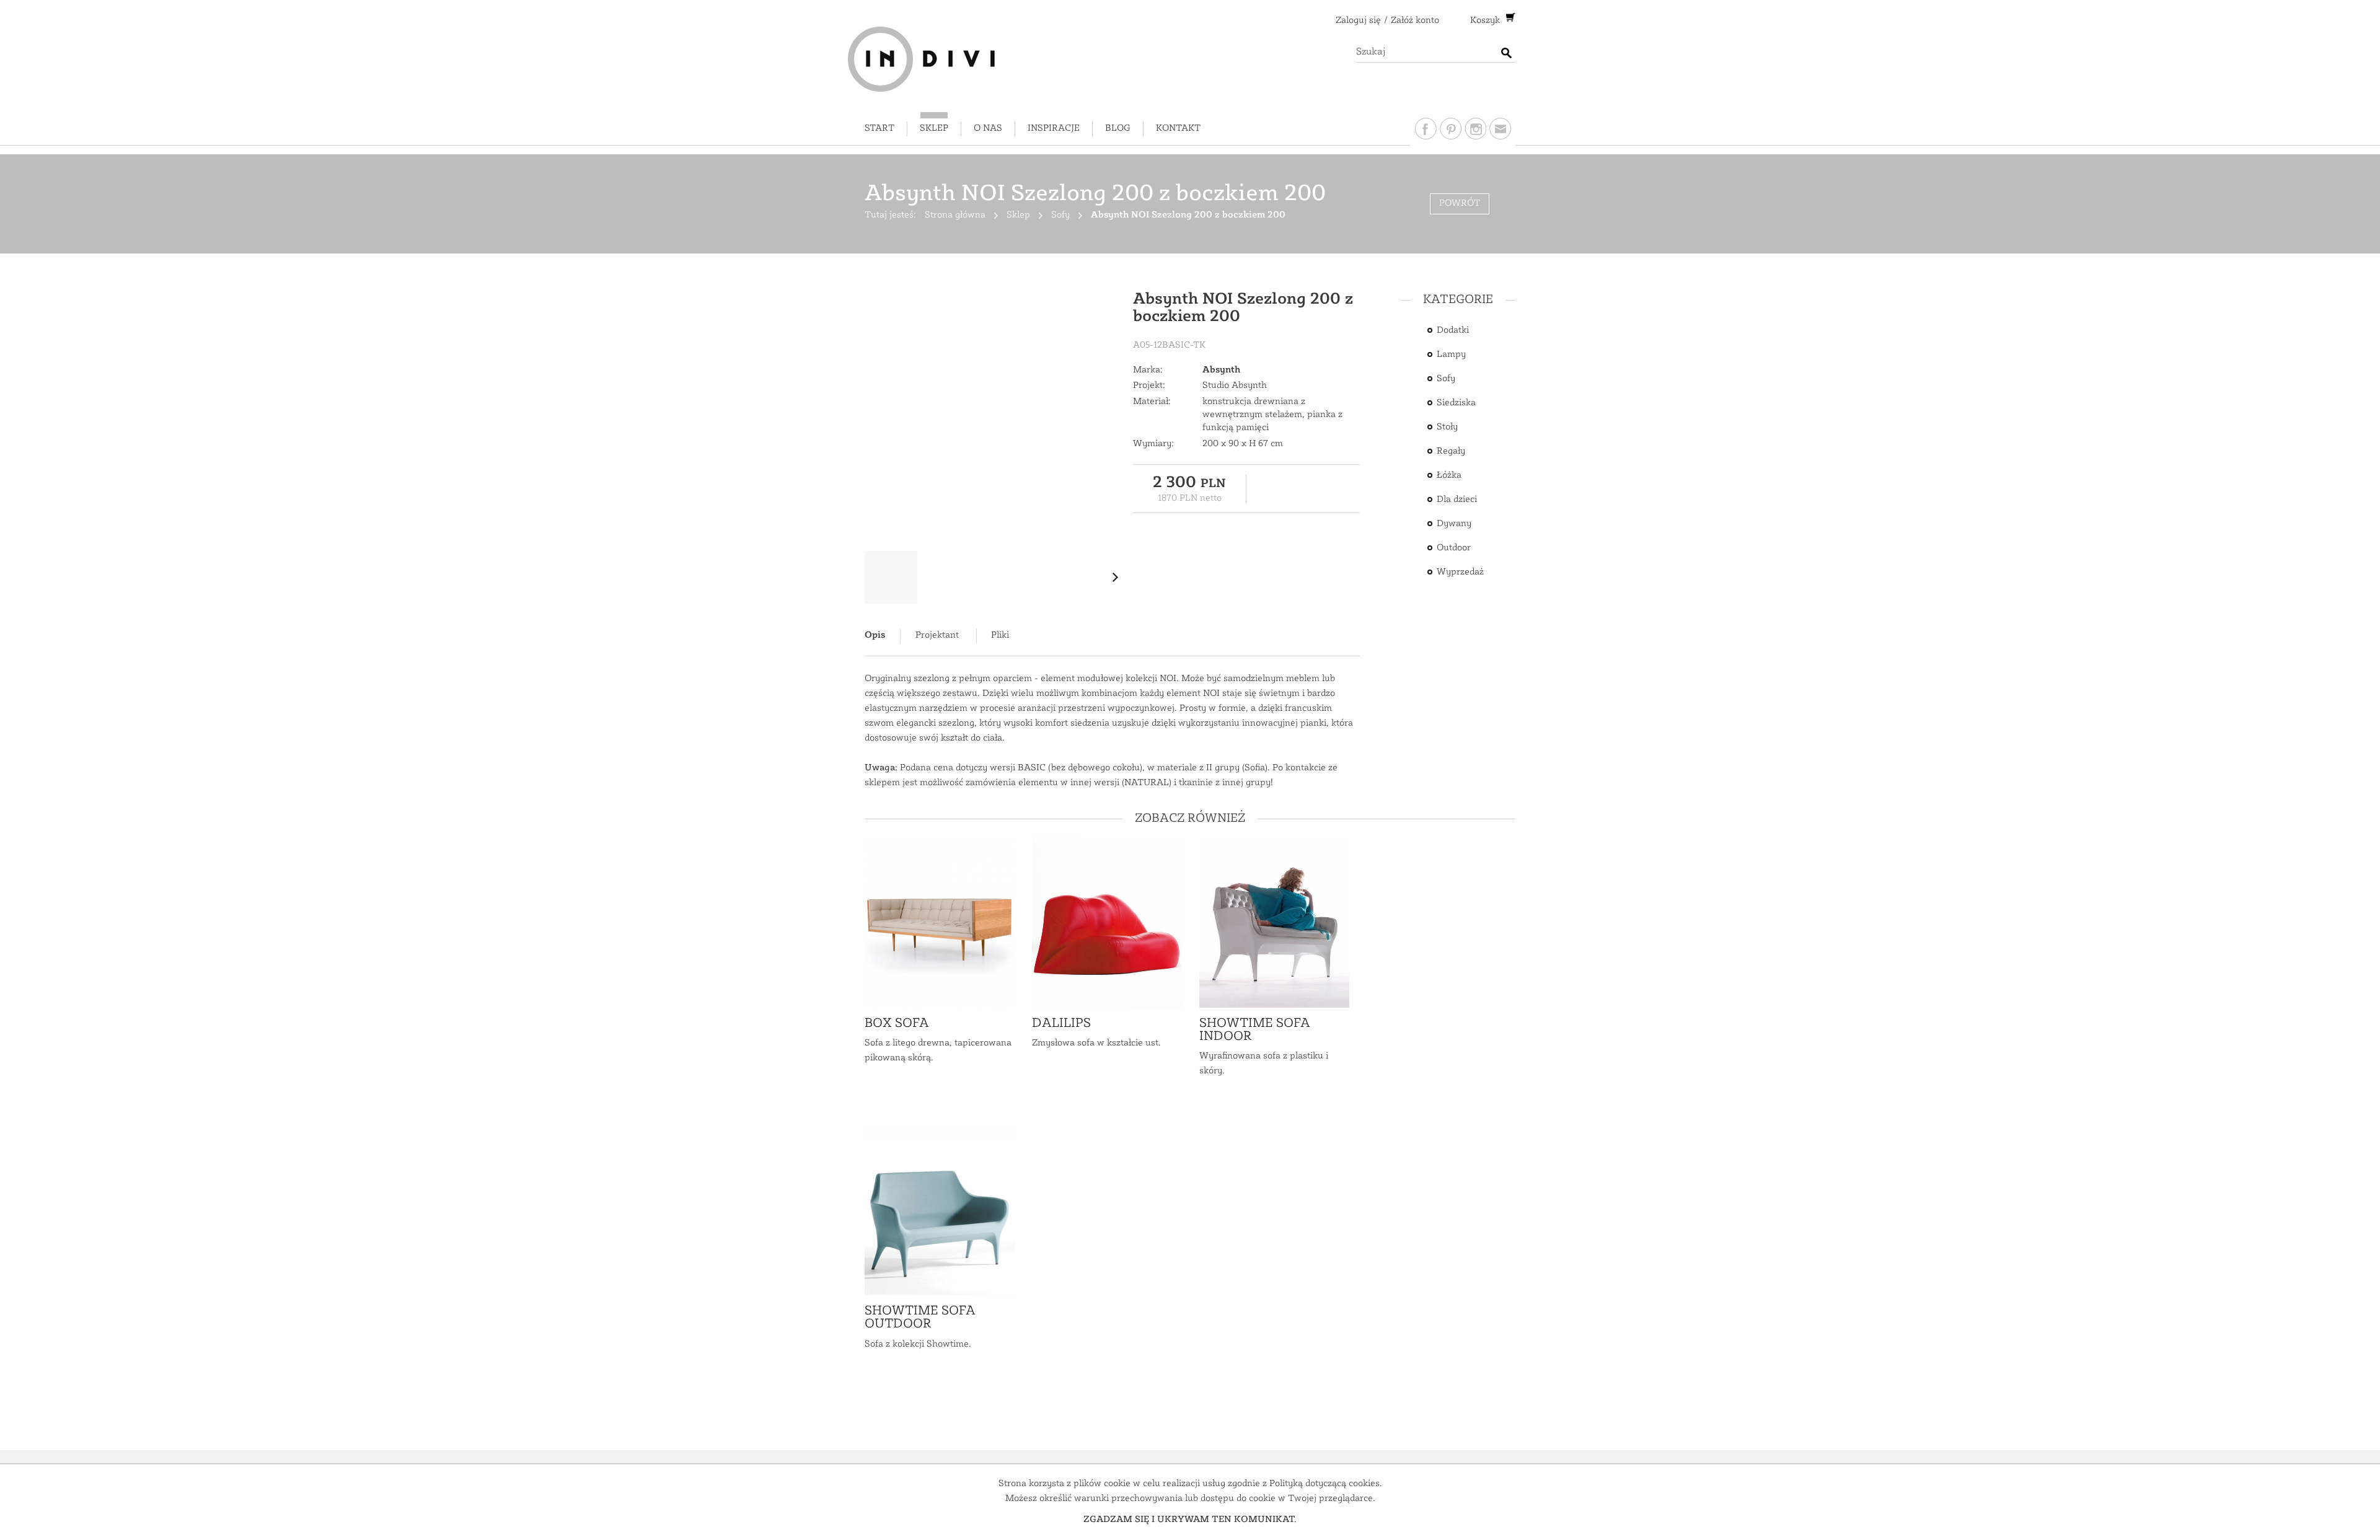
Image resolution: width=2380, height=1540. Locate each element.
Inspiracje (1054, 129)
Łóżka (1449, 476)
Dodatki (1453, 331)
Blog (1118, 129)
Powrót (1460, 204)
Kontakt (1178, 129)
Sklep (934, 129)
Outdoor (1454, 548)
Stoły (1447, 427)
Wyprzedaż (1460, 572)
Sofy (1446, 379)
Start (879, 129)
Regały (1451, 451)
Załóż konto (1415, 21)
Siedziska (1456, 403)
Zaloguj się (1358, 21)
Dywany (1454, 524)
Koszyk (1486, 21)
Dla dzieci (1457, 500)
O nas (988, 129)
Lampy (1451, 355)
